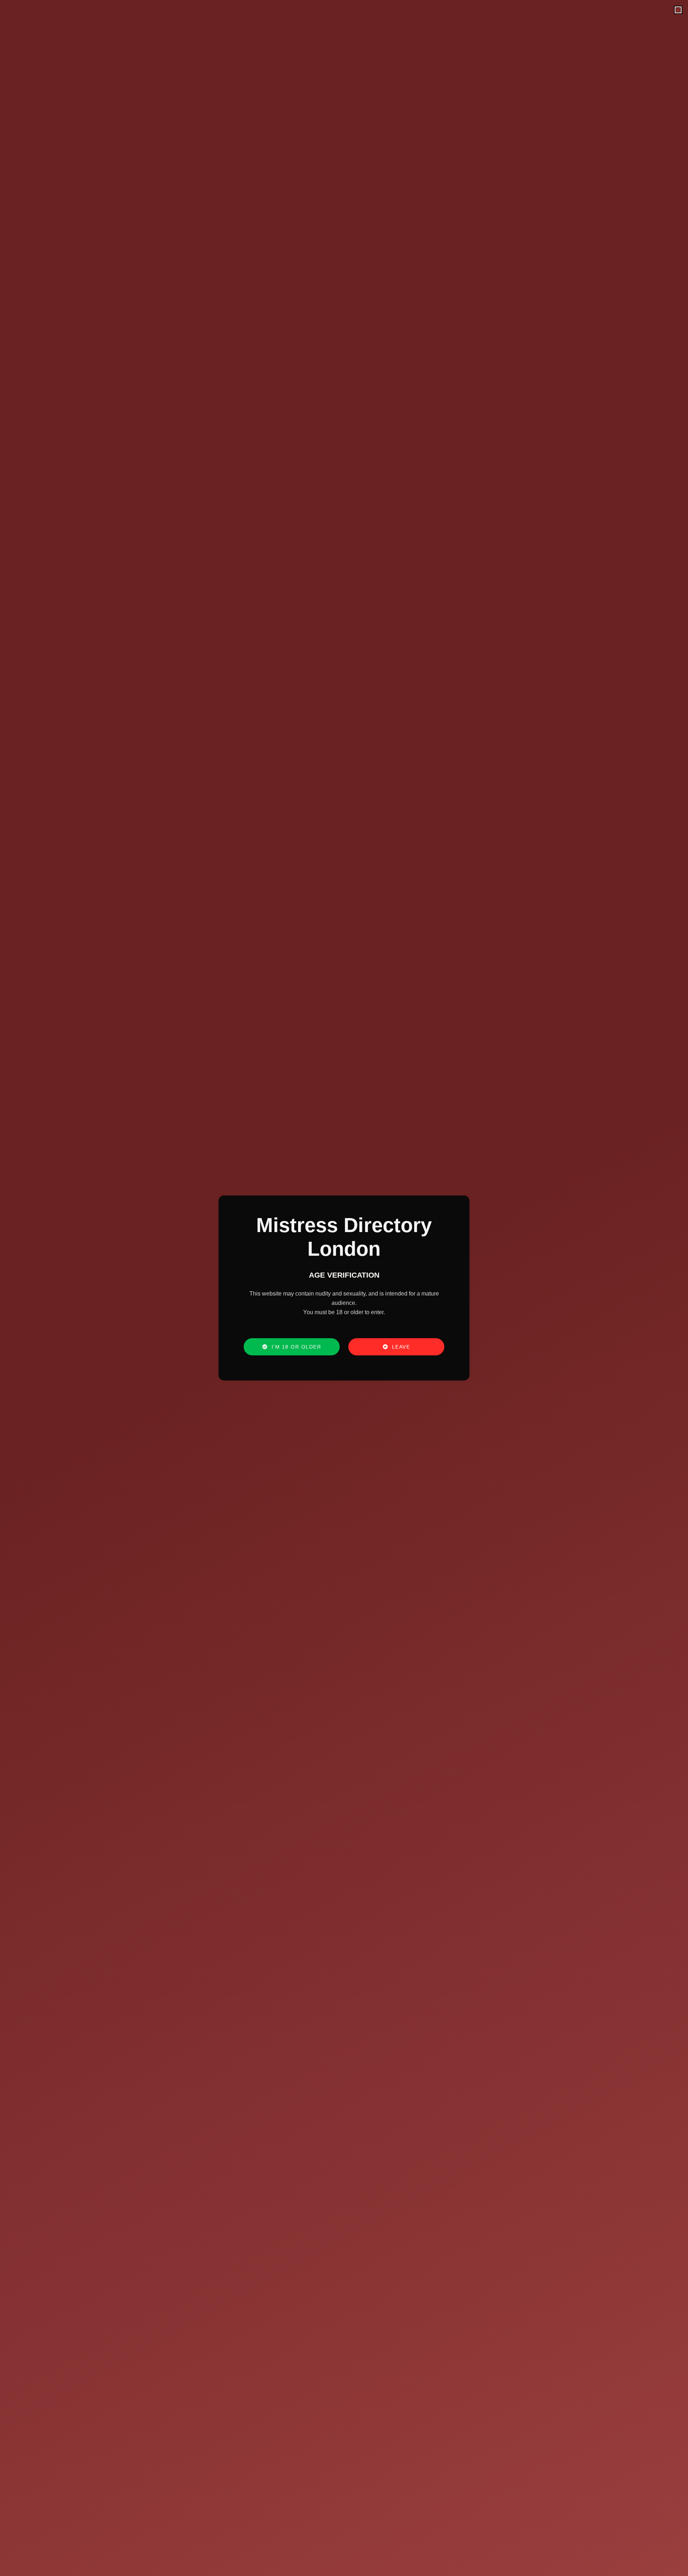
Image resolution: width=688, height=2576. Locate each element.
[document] (344, 1288)
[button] (678, 10)
